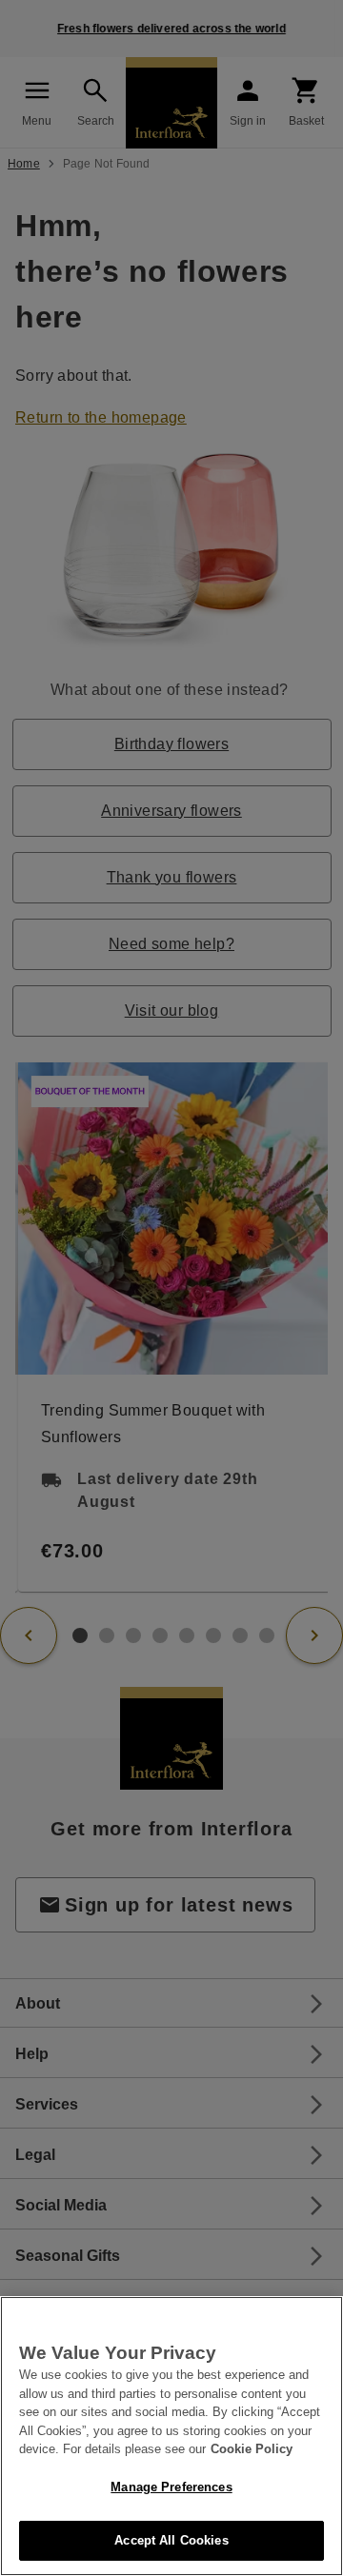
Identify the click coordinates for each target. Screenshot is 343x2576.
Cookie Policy (252, 2449)
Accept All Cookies (171, 2540)
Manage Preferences (171, 2487)
